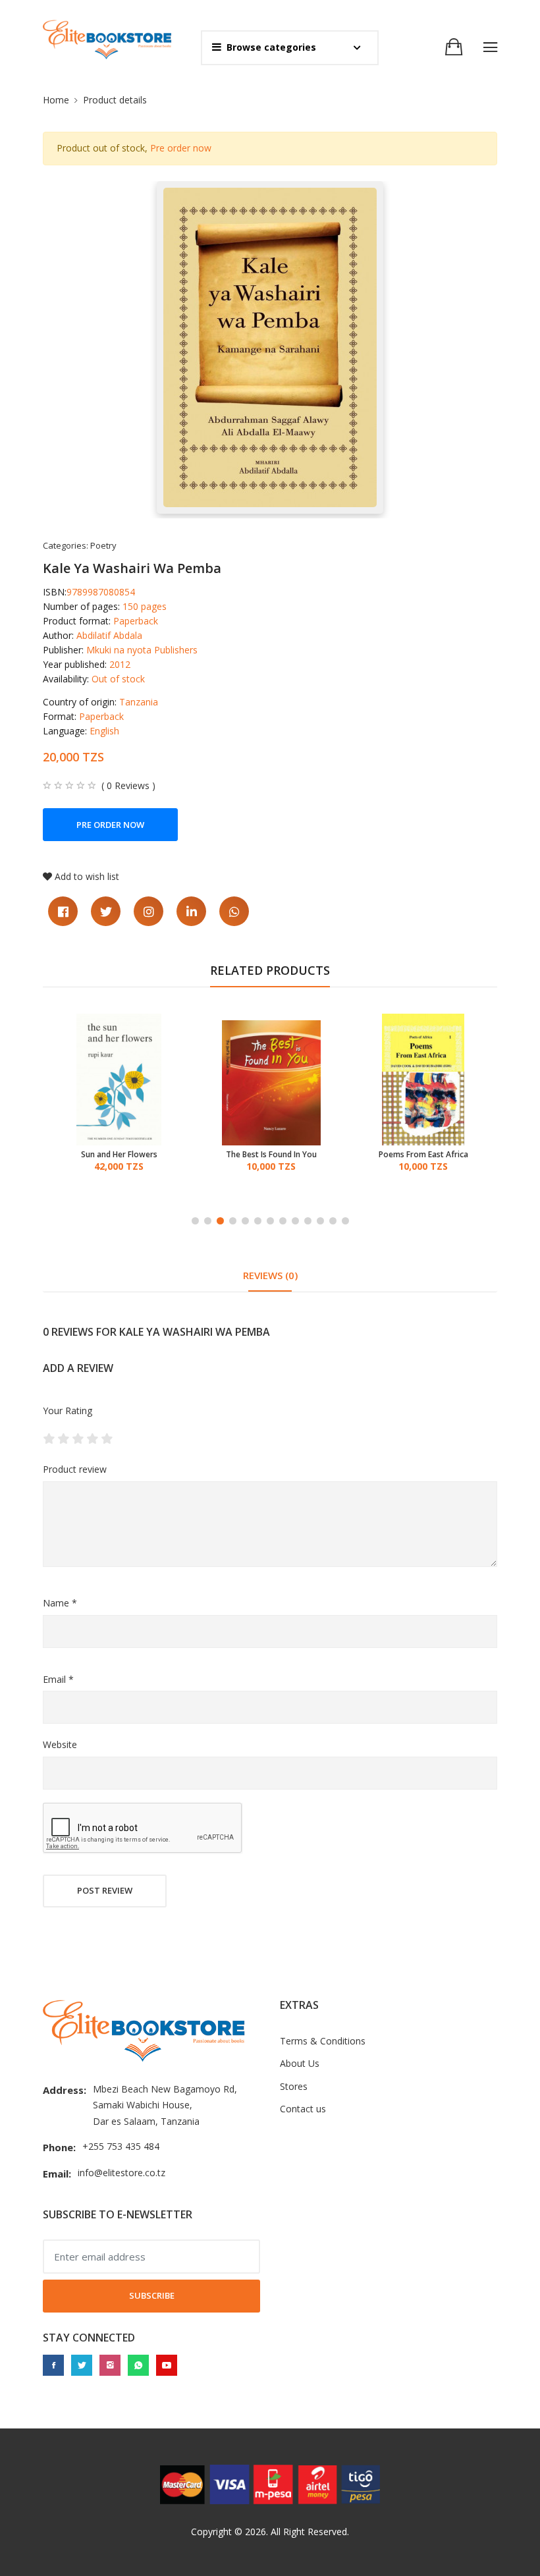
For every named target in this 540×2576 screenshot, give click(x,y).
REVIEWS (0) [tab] (270, 1275)
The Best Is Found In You (271, 1155)
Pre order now (181, 148)
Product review (75, 1469)
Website (60, 1744)
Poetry (103, 545)
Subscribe (152, 2295)
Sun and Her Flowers (119, 1155)
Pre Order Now (110, 825)
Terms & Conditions (323, 2041)
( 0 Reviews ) (128, 786)
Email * (58, 1679)
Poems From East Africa (423, 1155)
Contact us (303, 2109)
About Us (300, 2063)
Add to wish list (87, 876)
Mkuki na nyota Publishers (142, 650)
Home (56, 100)
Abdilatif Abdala (109, 635)
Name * (60, 1603)
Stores (294, 2086)
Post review (105, 1890)
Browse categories (271, 47)
